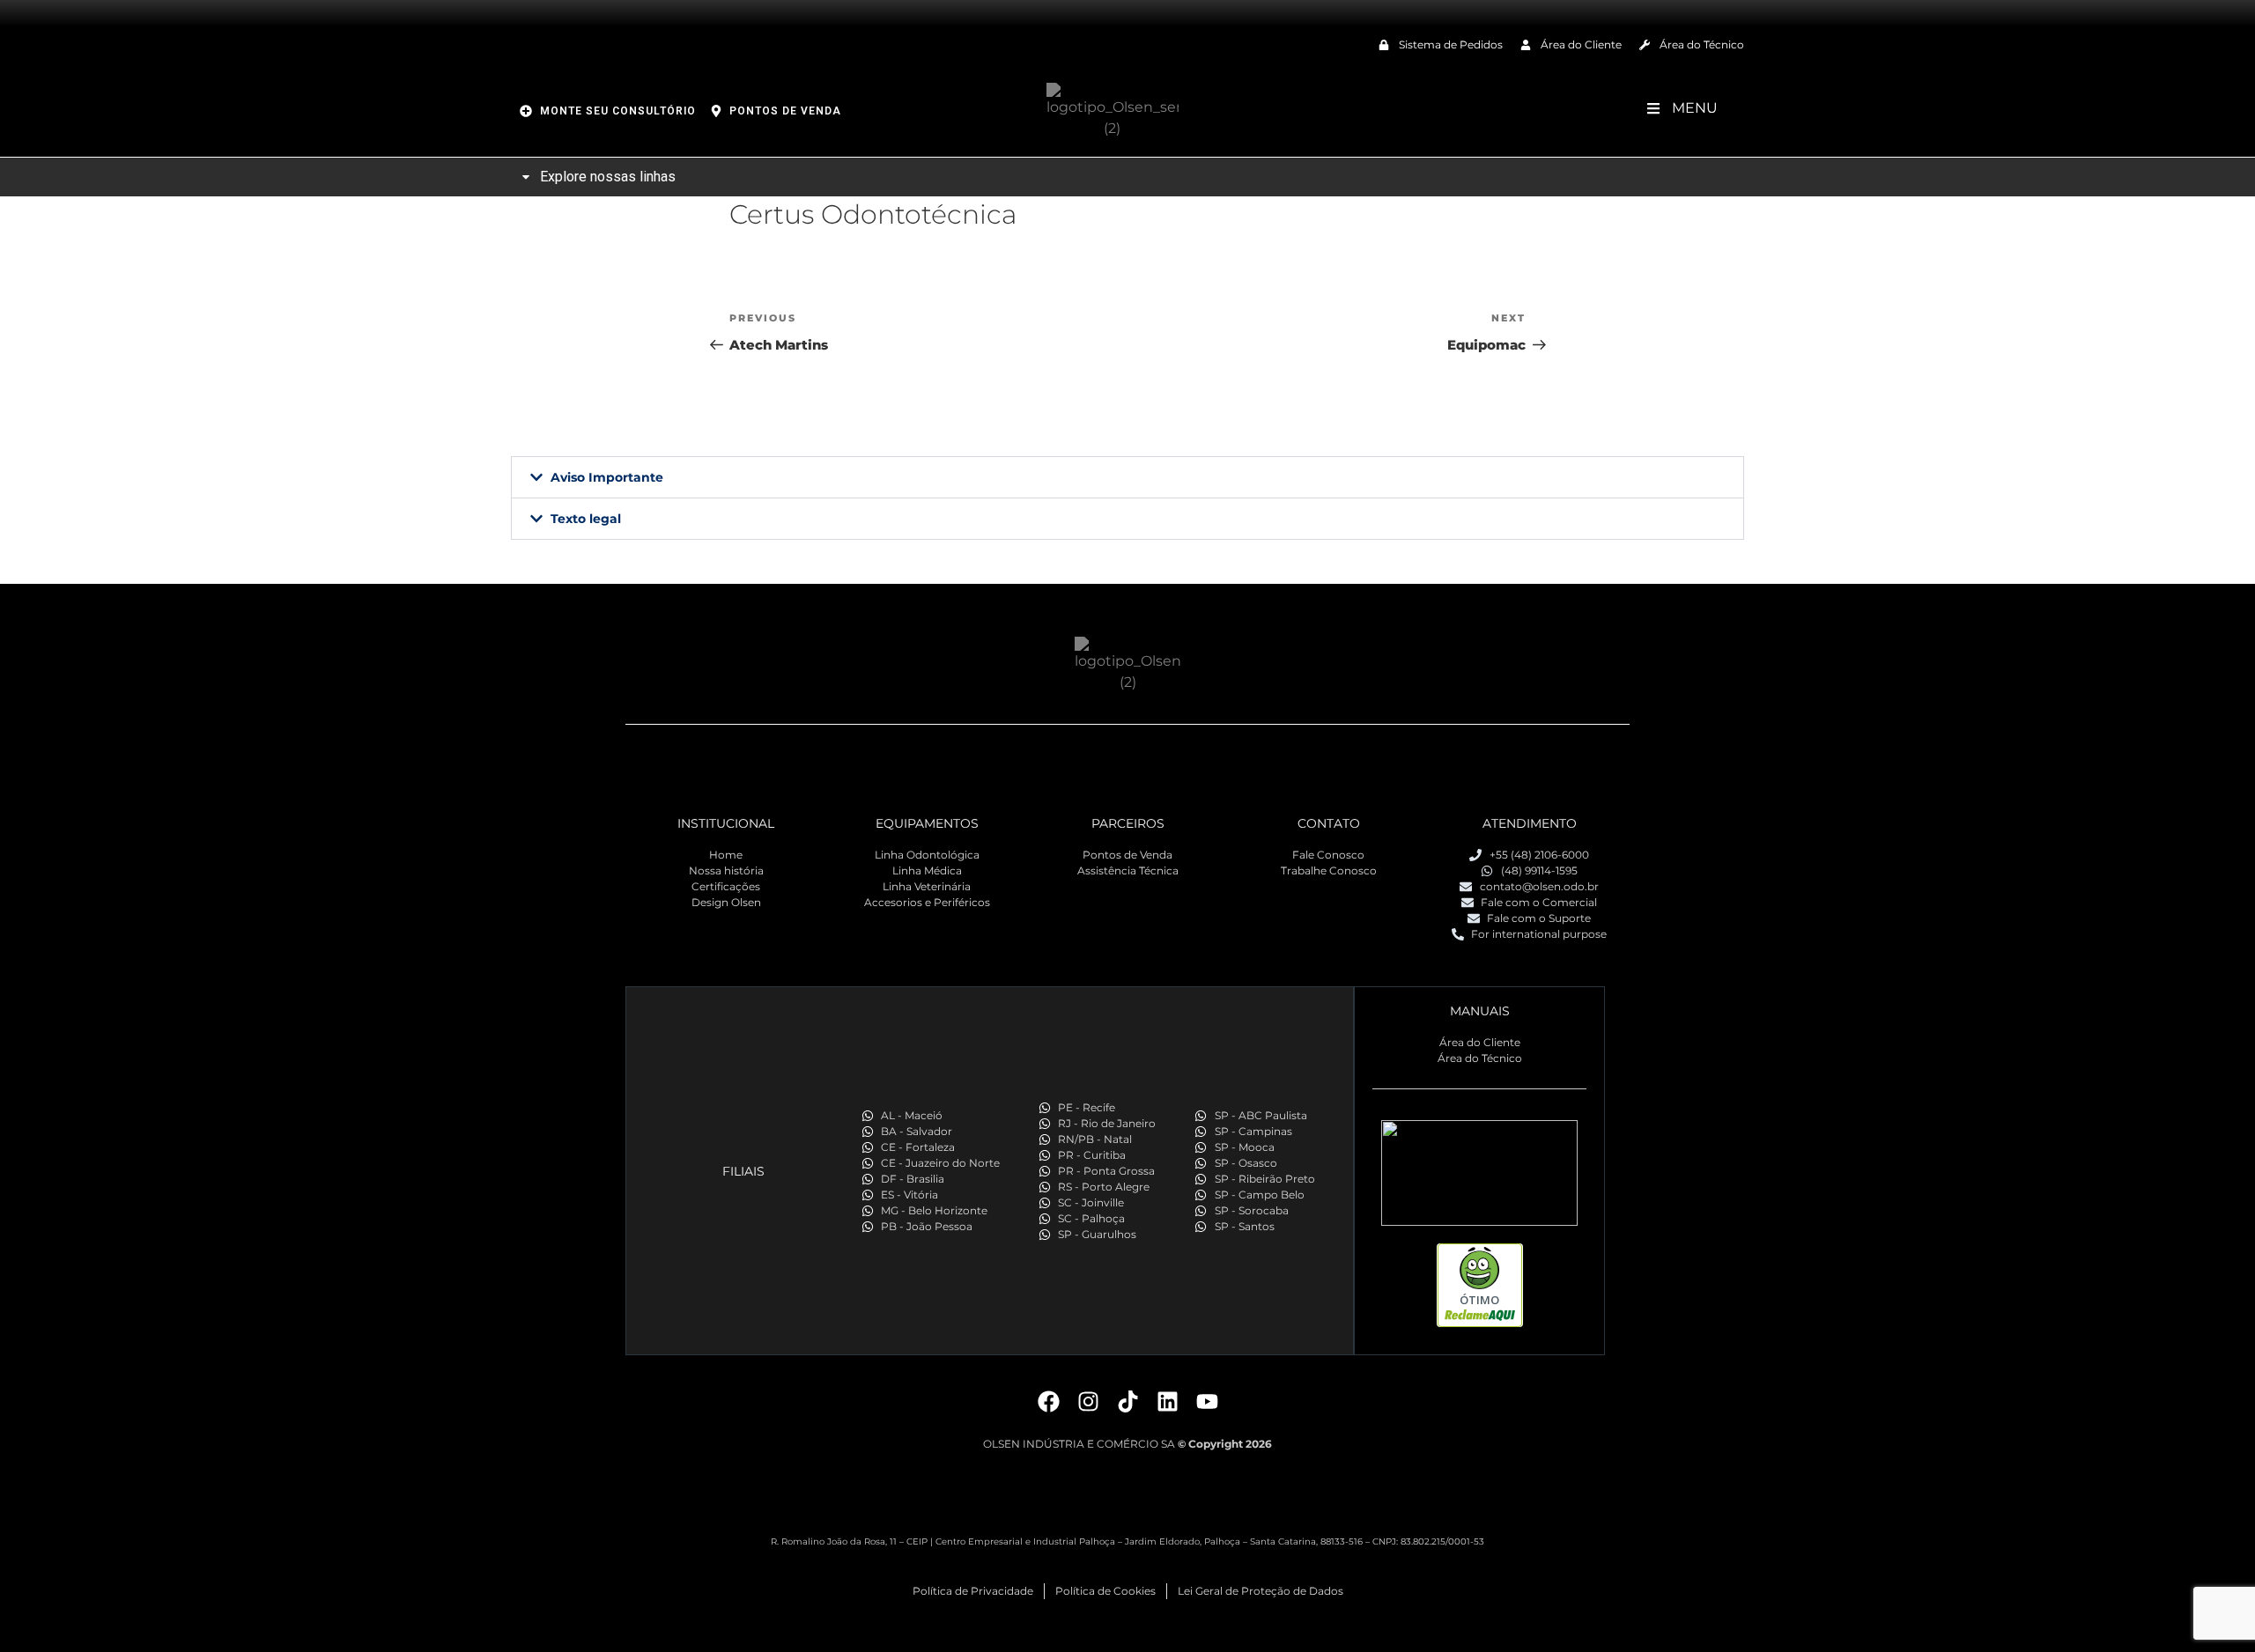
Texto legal (586, 519)
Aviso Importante (607, 477)
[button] (1127, 477)
